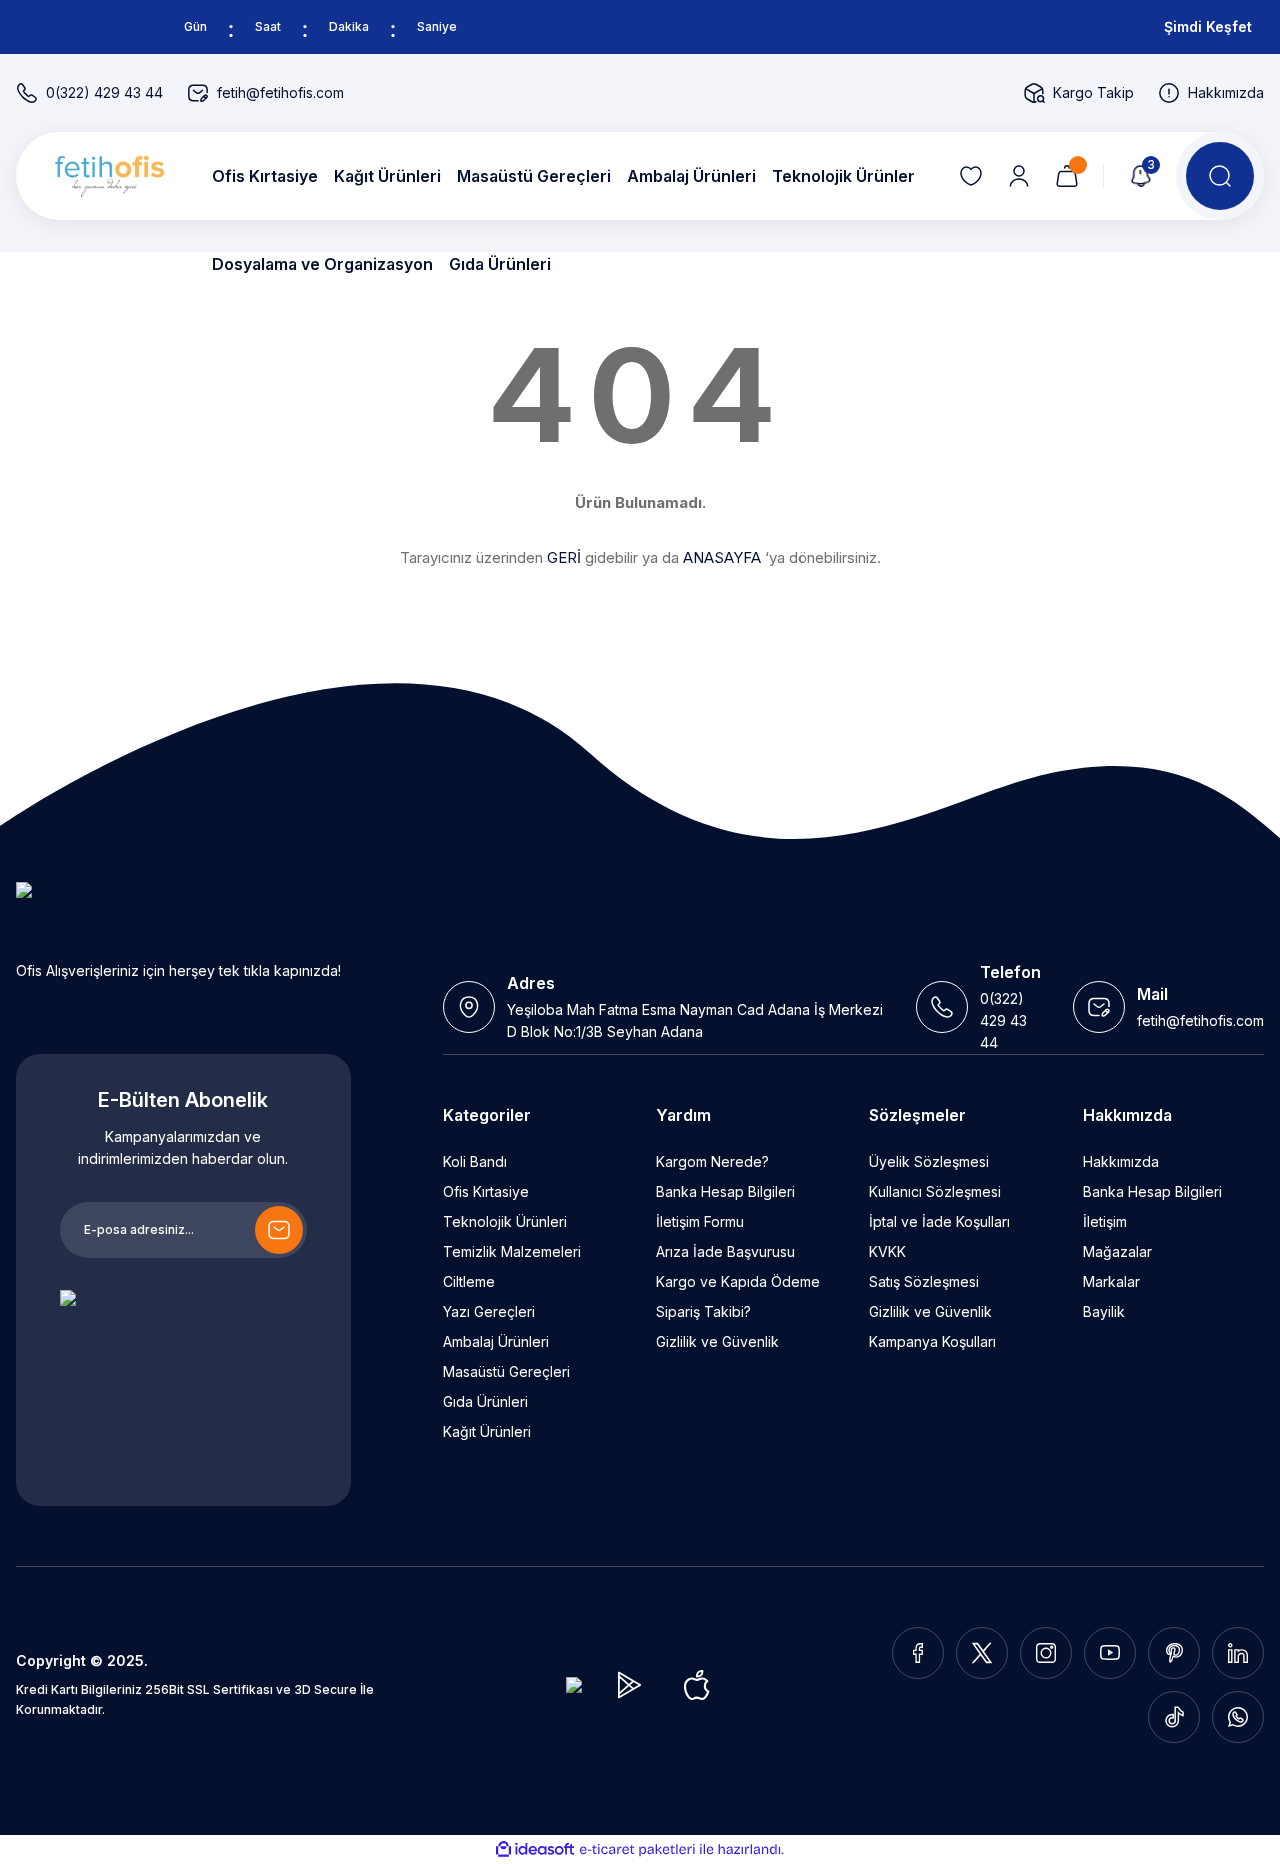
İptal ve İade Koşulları (939, 1221)
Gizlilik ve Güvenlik (717, 1341)
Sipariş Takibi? (703, 1311)
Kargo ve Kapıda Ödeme (738, 1281)
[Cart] (1067, 176)
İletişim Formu (700, 1221)
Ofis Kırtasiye (486, 1191)
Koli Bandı (475, 1161)
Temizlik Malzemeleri (512, 1251)
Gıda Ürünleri (485, 1401)
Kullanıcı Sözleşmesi (935, 1191)
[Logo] (106, 176)
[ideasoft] (535, 1849)
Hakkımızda (1121, 1161)
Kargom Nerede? (712, 1161)
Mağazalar (1117, 1251)
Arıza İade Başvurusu (725, 1251)
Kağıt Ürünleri (487, 1431)
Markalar (1111, 1281)
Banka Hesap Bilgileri (725, 1191)
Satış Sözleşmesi (924, 1281)
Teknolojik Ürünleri (505, 1221)
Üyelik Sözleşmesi (929, 1161)
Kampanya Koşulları (932, 1341)
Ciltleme (469, 1281)
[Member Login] (1019, 176)
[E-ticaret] (637, 1850)
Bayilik (1104, 1311)
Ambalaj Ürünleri (496, 1341)
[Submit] (279, 1230)
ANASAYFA (722, 557)
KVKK (887, 1251)
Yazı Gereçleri (489, 1311)
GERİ (564, 557)
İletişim (1105, 1221)
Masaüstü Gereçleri (506, 1371)
